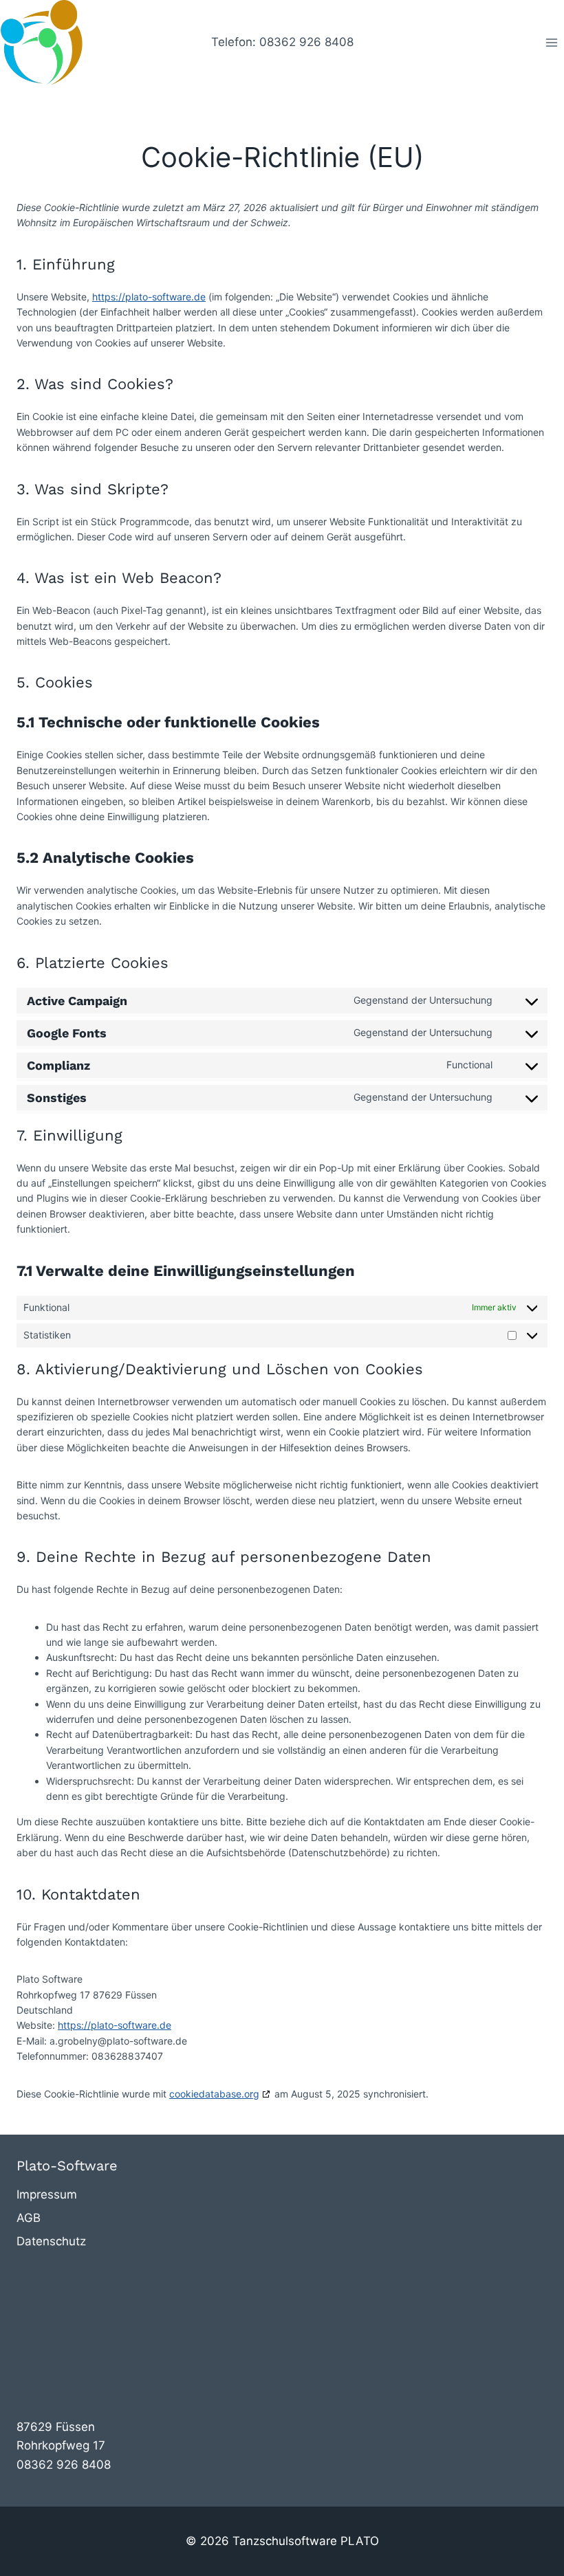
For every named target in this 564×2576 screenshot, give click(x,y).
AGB (29, 2218)
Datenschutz (51, 2241)
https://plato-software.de (149, 297)
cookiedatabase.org (214, 2094)
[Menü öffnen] (551, 42)
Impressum (47, 2194)
